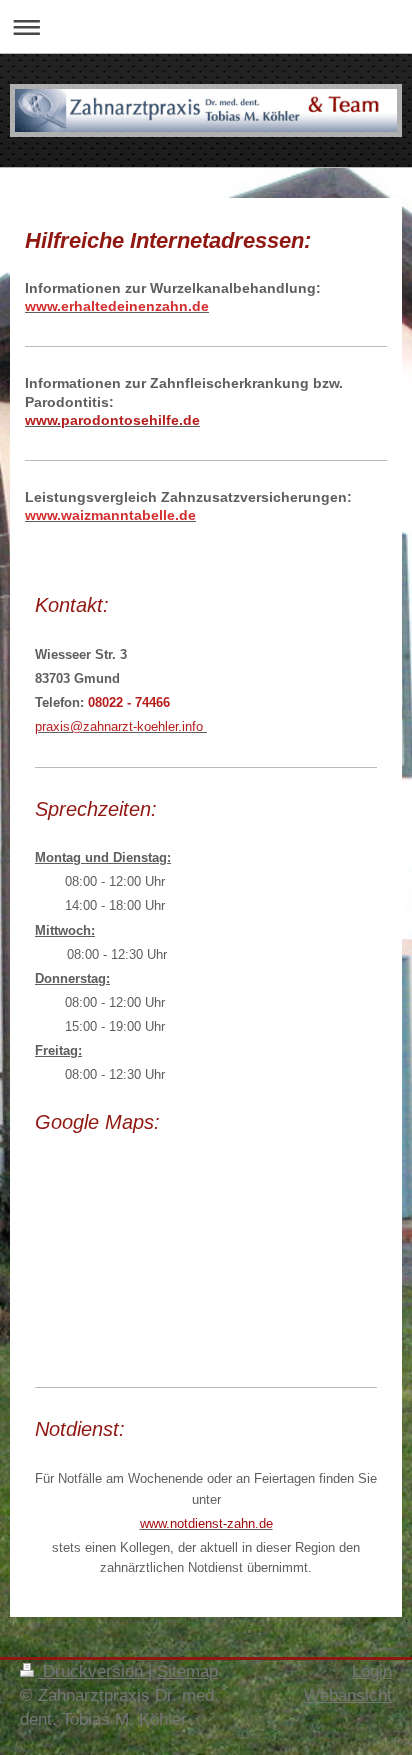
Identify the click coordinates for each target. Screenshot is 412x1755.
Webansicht (348, 1695)
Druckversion (93, 1671)
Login (372, 1671)
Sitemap (187, 1671)
